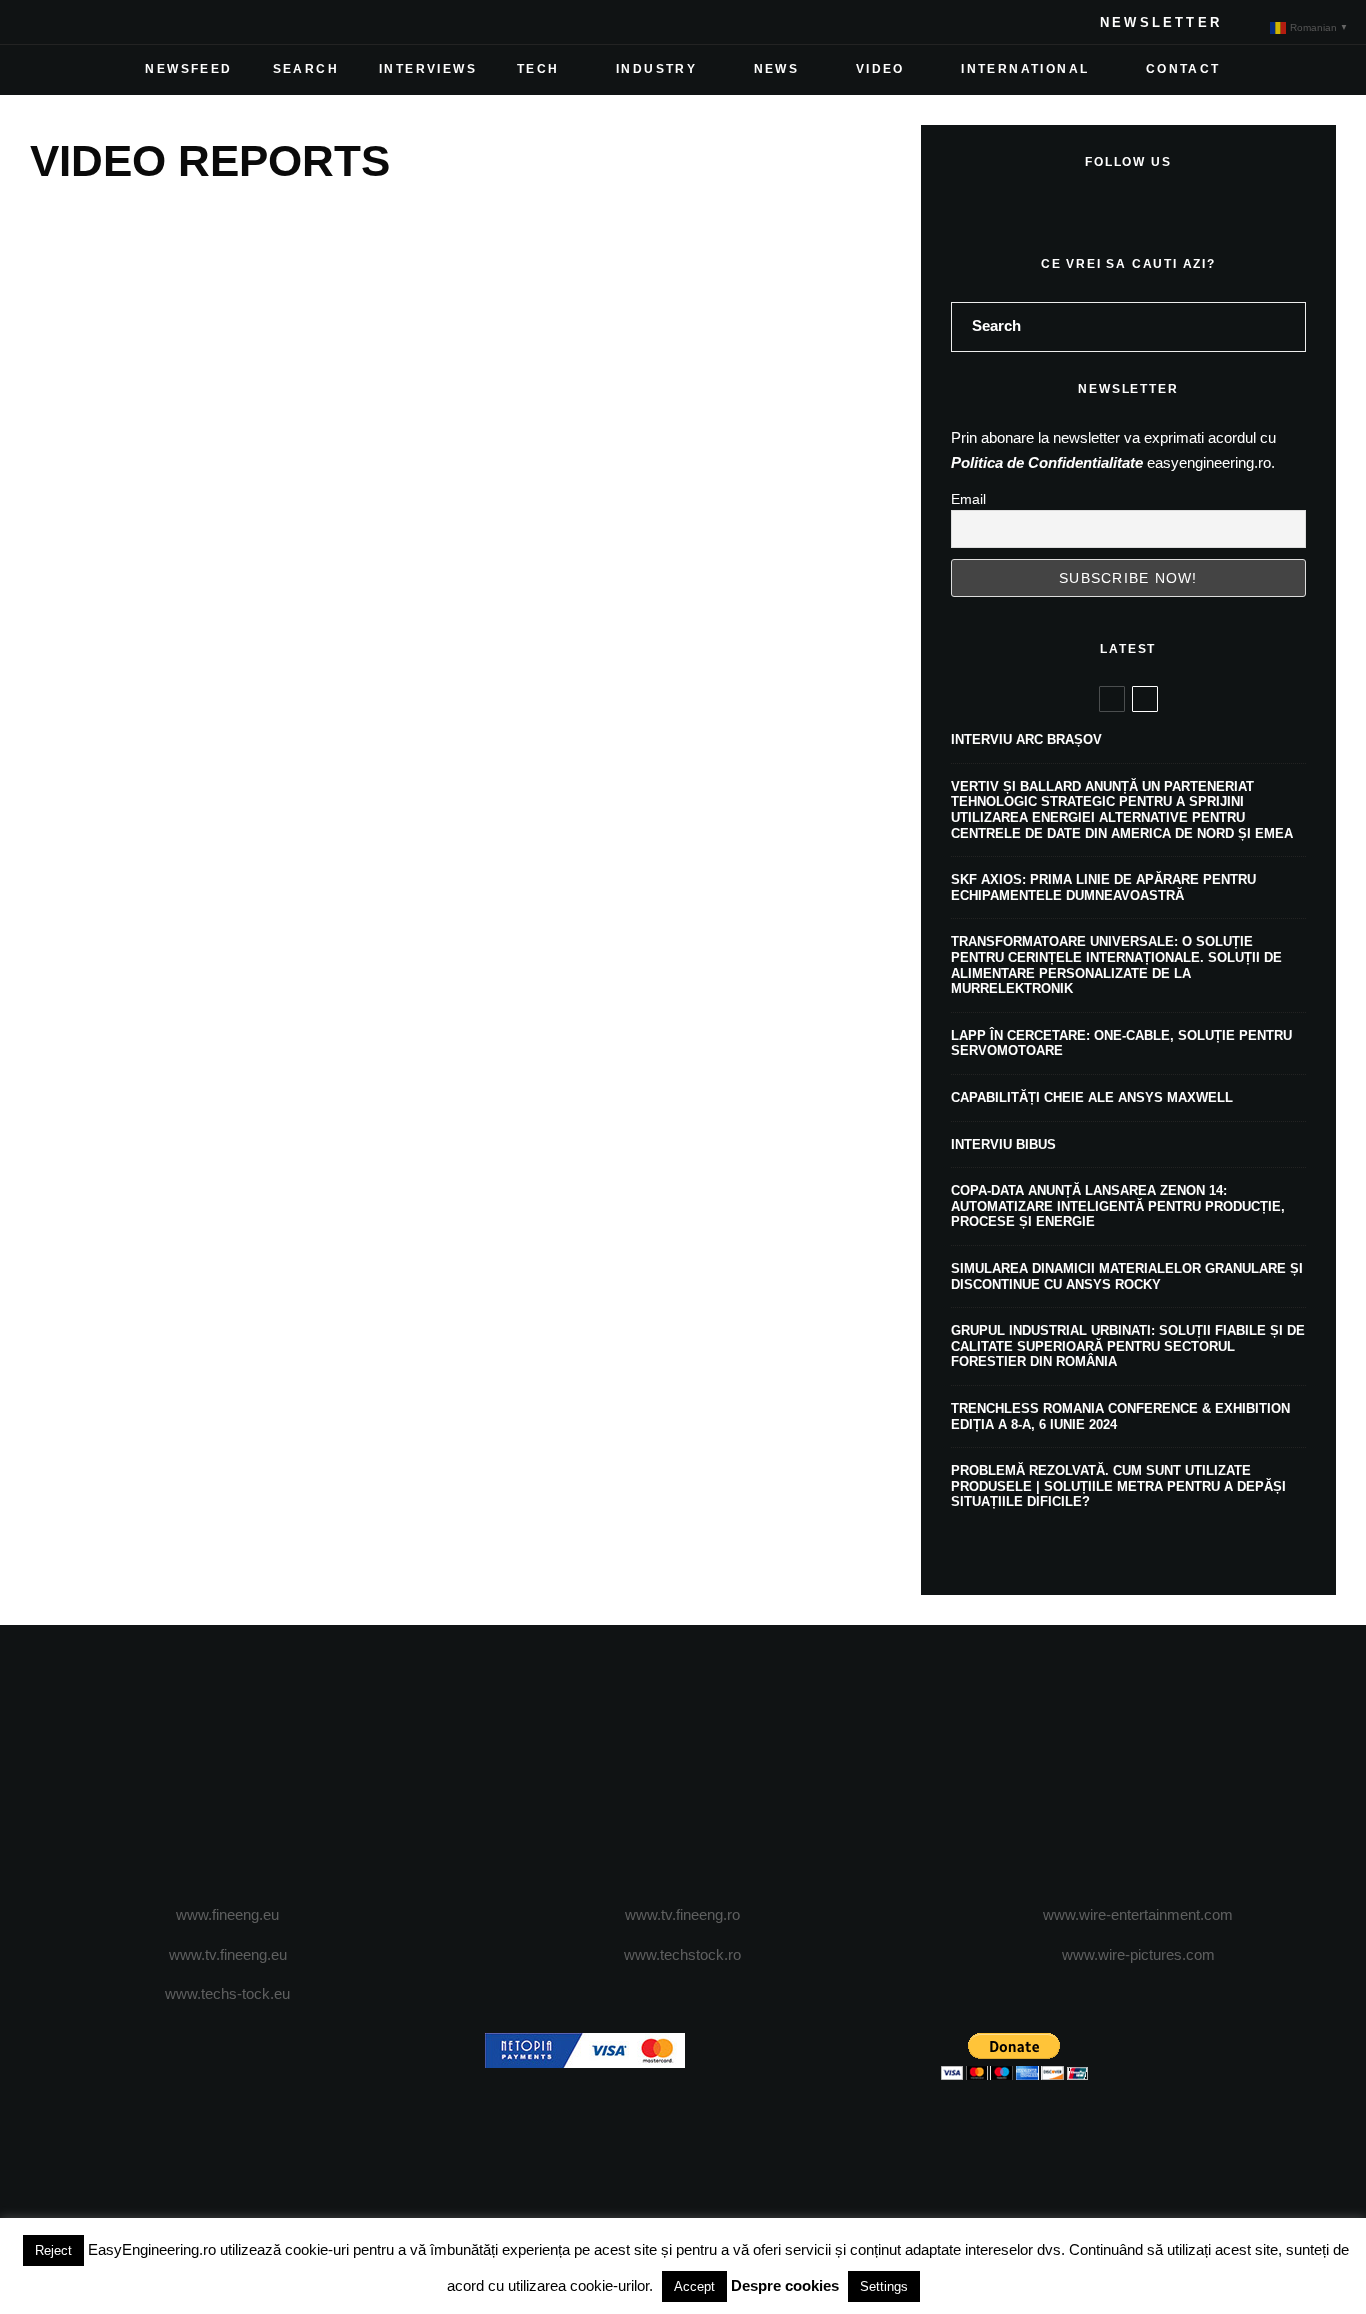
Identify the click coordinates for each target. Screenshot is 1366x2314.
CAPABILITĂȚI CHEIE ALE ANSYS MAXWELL (1092, 1097)
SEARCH (306, 69)
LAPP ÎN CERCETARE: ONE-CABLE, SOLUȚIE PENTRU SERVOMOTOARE (1121, 1043)
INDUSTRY (656, 69)
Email (968, 499)
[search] (1283, 327)
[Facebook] (46, 22)
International (1025, 69)
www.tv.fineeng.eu (228, 1954)
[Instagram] (110, 22)
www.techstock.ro (682, 1954)
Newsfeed (188, 69)
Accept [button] (694, 2286)
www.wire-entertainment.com (1138, 1914)
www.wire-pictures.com (1138, 1954)
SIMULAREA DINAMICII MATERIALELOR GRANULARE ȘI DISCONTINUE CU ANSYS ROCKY (1127, 1276)
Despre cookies (785, 2285)
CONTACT (1183, 69)
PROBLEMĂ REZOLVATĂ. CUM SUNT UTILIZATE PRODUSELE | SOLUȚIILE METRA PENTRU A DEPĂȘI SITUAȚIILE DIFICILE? (1118, 1486)
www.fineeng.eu (227, 1914)
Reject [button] (53, 2250)
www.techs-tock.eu (227, 1993)
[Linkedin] (174, 22)
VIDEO (880, 69)
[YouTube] (142, 22)
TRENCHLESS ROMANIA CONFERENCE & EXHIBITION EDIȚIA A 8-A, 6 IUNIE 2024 (1120, 1416)
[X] (78, 22)
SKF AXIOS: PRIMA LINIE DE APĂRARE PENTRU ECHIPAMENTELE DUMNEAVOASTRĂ (1103, 887)
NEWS (777, 69)
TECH (538, 69)
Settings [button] (884, 2286)
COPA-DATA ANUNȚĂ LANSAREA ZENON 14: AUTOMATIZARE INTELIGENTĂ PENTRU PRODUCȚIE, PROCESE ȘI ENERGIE (1118, 1206)
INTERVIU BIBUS (1003, 1144)
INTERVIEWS (428, 69)
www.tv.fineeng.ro (682, 1914)
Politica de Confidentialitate (1047, 462)
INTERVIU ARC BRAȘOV (1026, 739)
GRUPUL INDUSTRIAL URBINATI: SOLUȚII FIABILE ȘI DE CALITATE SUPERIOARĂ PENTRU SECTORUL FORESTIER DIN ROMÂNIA (1128, 1346)
